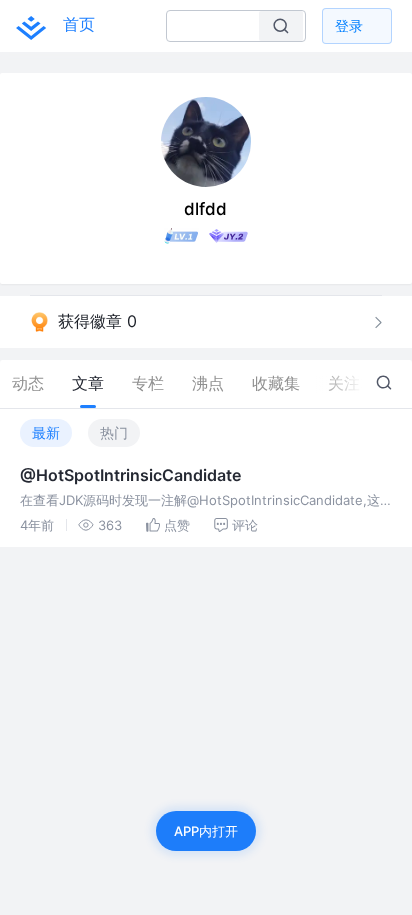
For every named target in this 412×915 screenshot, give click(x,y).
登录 (349, 25)
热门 (114, 432)
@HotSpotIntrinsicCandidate (130, 475)
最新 (46, 432)
